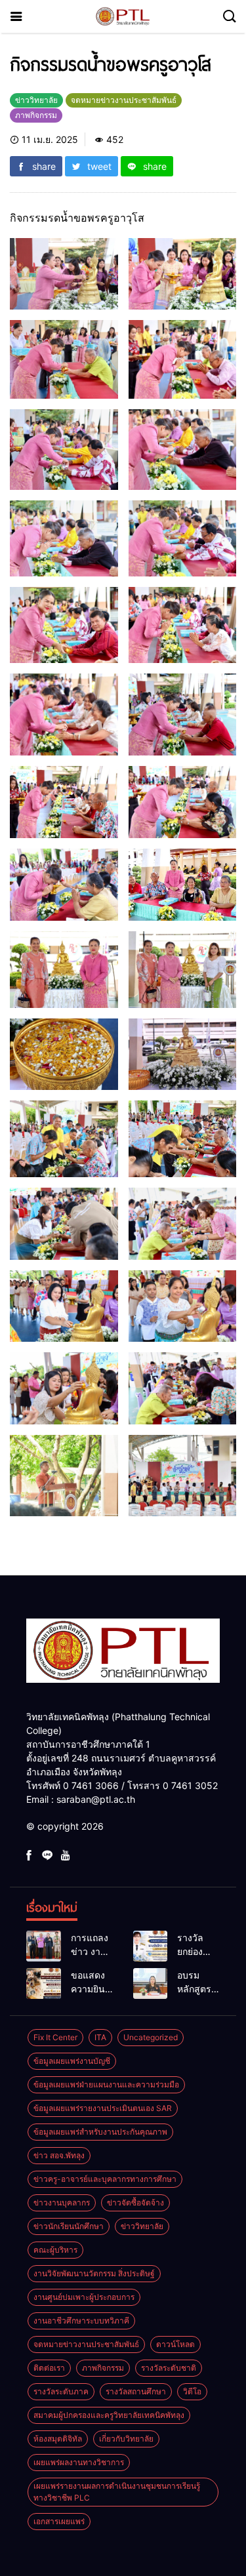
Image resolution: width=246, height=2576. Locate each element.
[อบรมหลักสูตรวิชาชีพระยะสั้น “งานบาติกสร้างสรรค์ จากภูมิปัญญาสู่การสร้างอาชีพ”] (151, 1983)
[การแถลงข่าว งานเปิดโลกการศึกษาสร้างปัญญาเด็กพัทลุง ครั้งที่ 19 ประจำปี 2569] (44, 1946)
